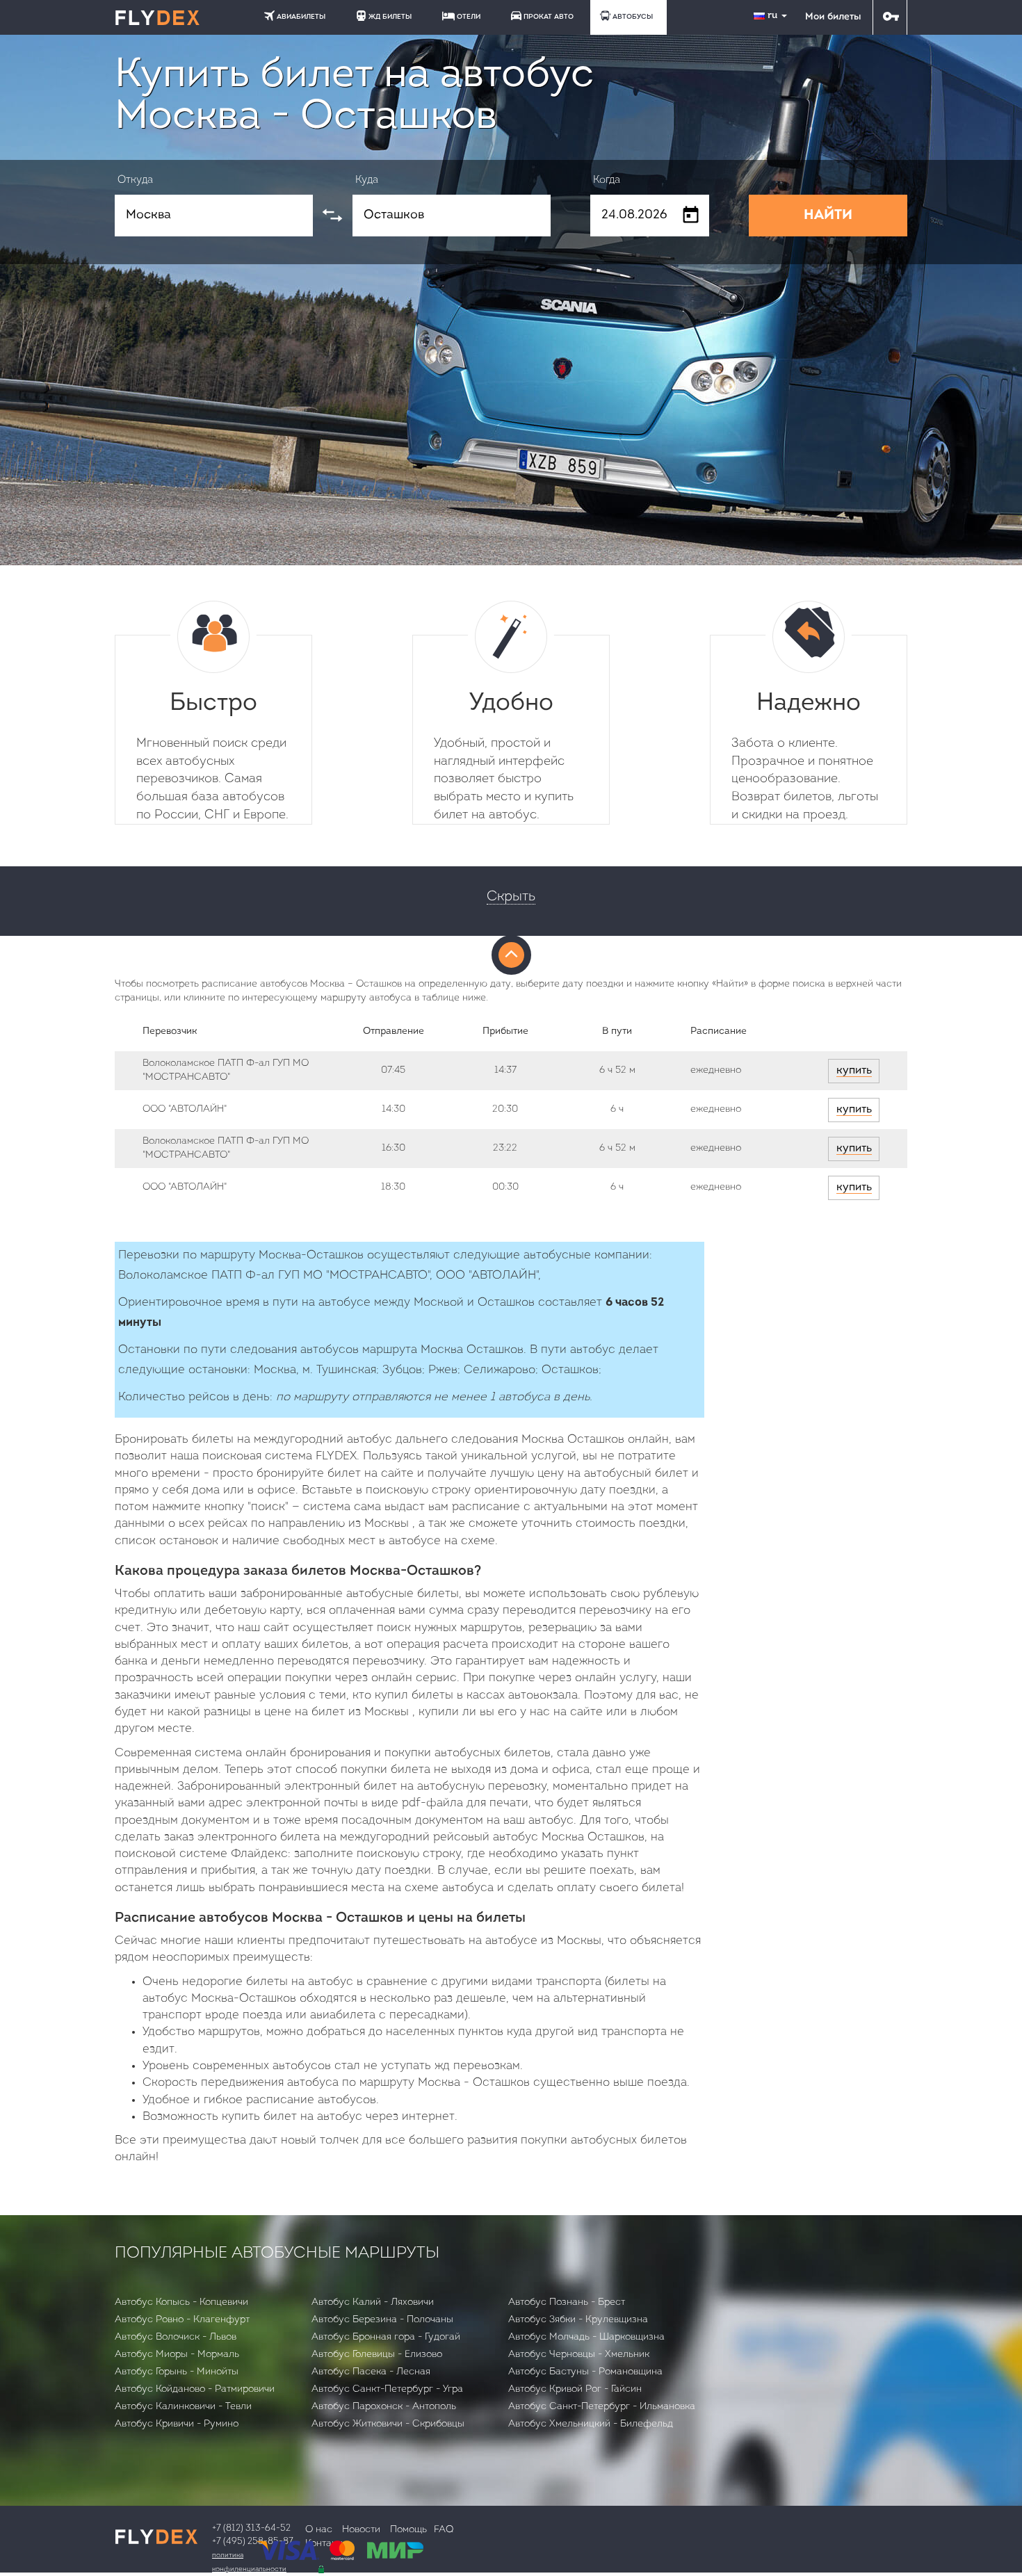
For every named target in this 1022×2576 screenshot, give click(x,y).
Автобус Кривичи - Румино (177, 2424)
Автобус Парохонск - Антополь (384, 2407)
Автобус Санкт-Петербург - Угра (387, 2389)
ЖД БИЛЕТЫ (390, 17)
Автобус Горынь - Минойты (177, 2372)
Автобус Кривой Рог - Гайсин (575, 2389)
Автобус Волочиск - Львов (176, 2337)
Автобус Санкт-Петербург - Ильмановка (602, 2407)
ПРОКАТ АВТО (549, 17)
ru (774, 16)
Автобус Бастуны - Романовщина (585, 2372)
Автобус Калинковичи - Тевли (183, 2407)
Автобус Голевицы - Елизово (377, 2355)
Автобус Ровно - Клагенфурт (182, 2320)
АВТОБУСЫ (633, 17)
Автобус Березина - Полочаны (382, 2320)
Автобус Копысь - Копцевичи (181, 2302)
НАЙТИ (828, 216)
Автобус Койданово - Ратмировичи (195, 2389)
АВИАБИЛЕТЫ (301, 17)
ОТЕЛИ (469, 17)
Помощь (408, 2530)
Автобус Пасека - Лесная (371, 2372)
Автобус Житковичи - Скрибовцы (388, 2424)
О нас (319, 2530)
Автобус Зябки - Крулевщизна (578, 2320)
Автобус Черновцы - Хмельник (579, 2355)
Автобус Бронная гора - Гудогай (386, 2337)
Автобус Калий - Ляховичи (373, 2302)
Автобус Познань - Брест (567, 2302)
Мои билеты (833, 17)
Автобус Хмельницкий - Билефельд (591, 2424)
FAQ (444, 2530)
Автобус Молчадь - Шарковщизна (586, 2337)
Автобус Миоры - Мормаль (177, 2355)
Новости (361, 2530)
